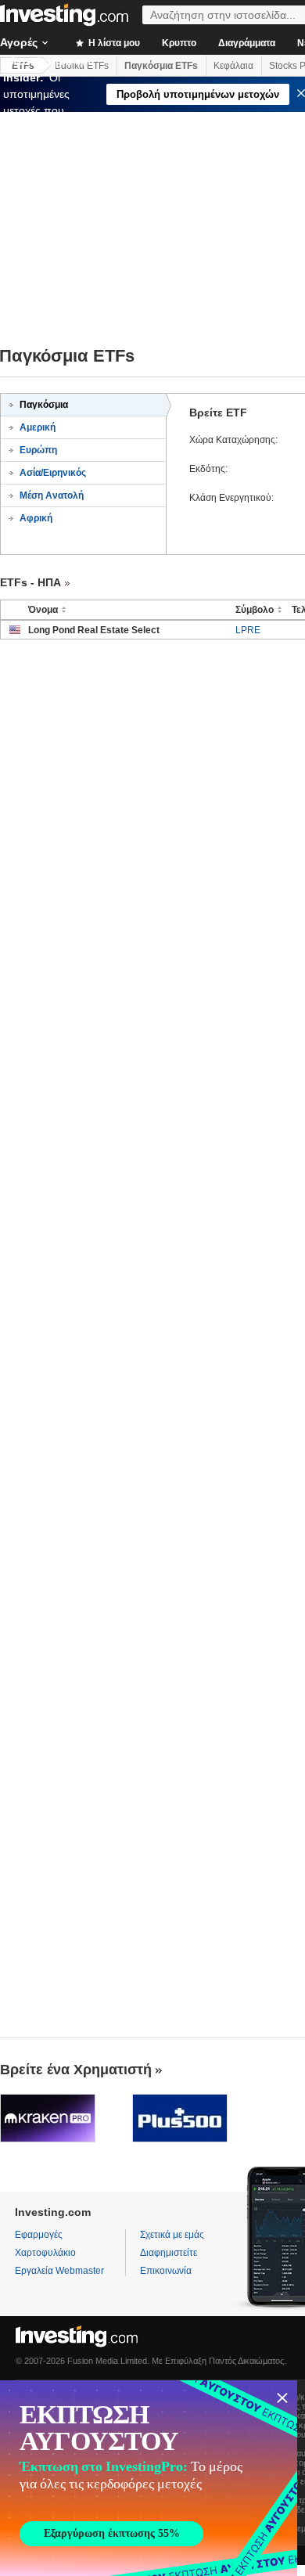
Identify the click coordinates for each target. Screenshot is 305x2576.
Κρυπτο (179, 43)
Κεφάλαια (233, 66)
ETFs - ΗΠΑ (30, 582)
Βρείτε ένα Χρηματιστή (76, 2070)
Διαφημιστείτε (169, 2253)
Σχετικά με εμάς (172, 2235)
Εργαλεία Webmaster (59, 2271)
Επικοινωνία (166, 2271)
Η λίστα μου (113, 43)
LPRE (248, 630)
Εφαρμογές (39, 2235)
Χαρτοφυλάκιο (45, 2253)
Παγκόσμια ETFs (161, 66)
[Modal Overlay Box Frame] (149, 2478)
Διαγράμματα (247, 43)
